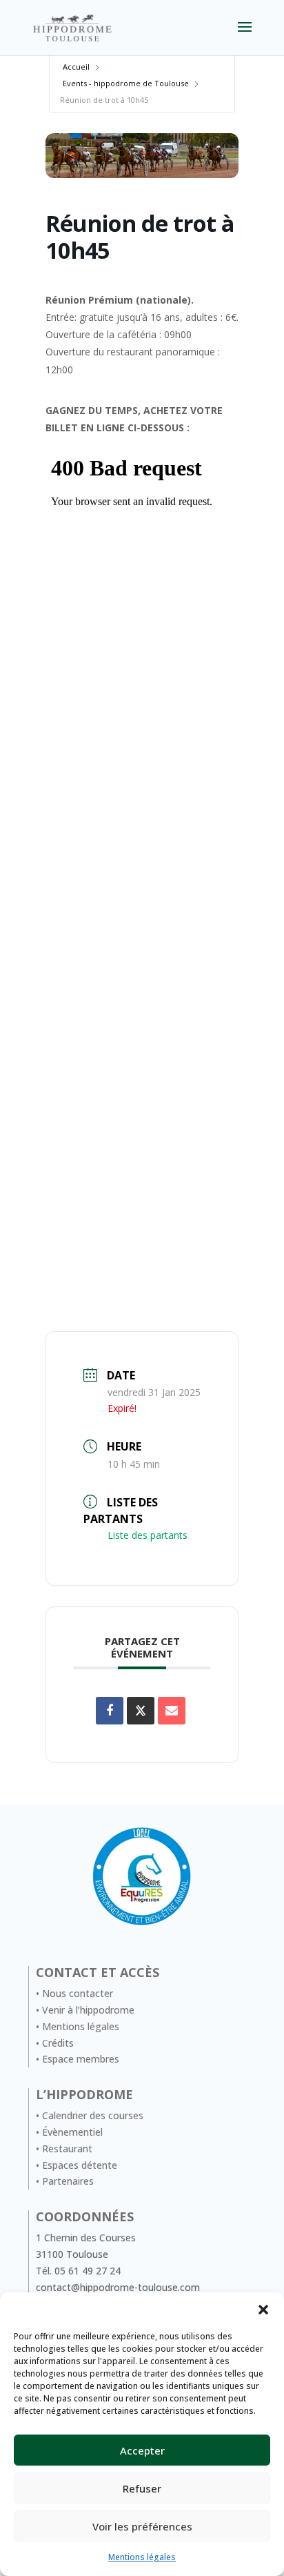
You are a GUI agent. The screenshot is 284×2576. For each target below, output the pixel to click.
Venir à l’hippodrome (88, 2010)
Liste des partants (148, 1535)
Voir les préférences (142, 2526)
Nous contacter (78, 1993)
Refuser (142, 2488)
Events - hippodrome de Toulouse (126, 83)
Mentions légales (142, 2557)
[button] (263, 2310)
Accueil (76, 67)
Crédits (58, 2043)
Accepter (142, 2450)
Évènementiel (72, 2132)
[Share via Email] (172, 1711)
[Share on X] (141, 1711)
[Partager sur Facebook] (110, 1711)
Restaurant (67, 2149)
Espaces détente (80, 2165)
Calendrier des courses (93, 2115)
